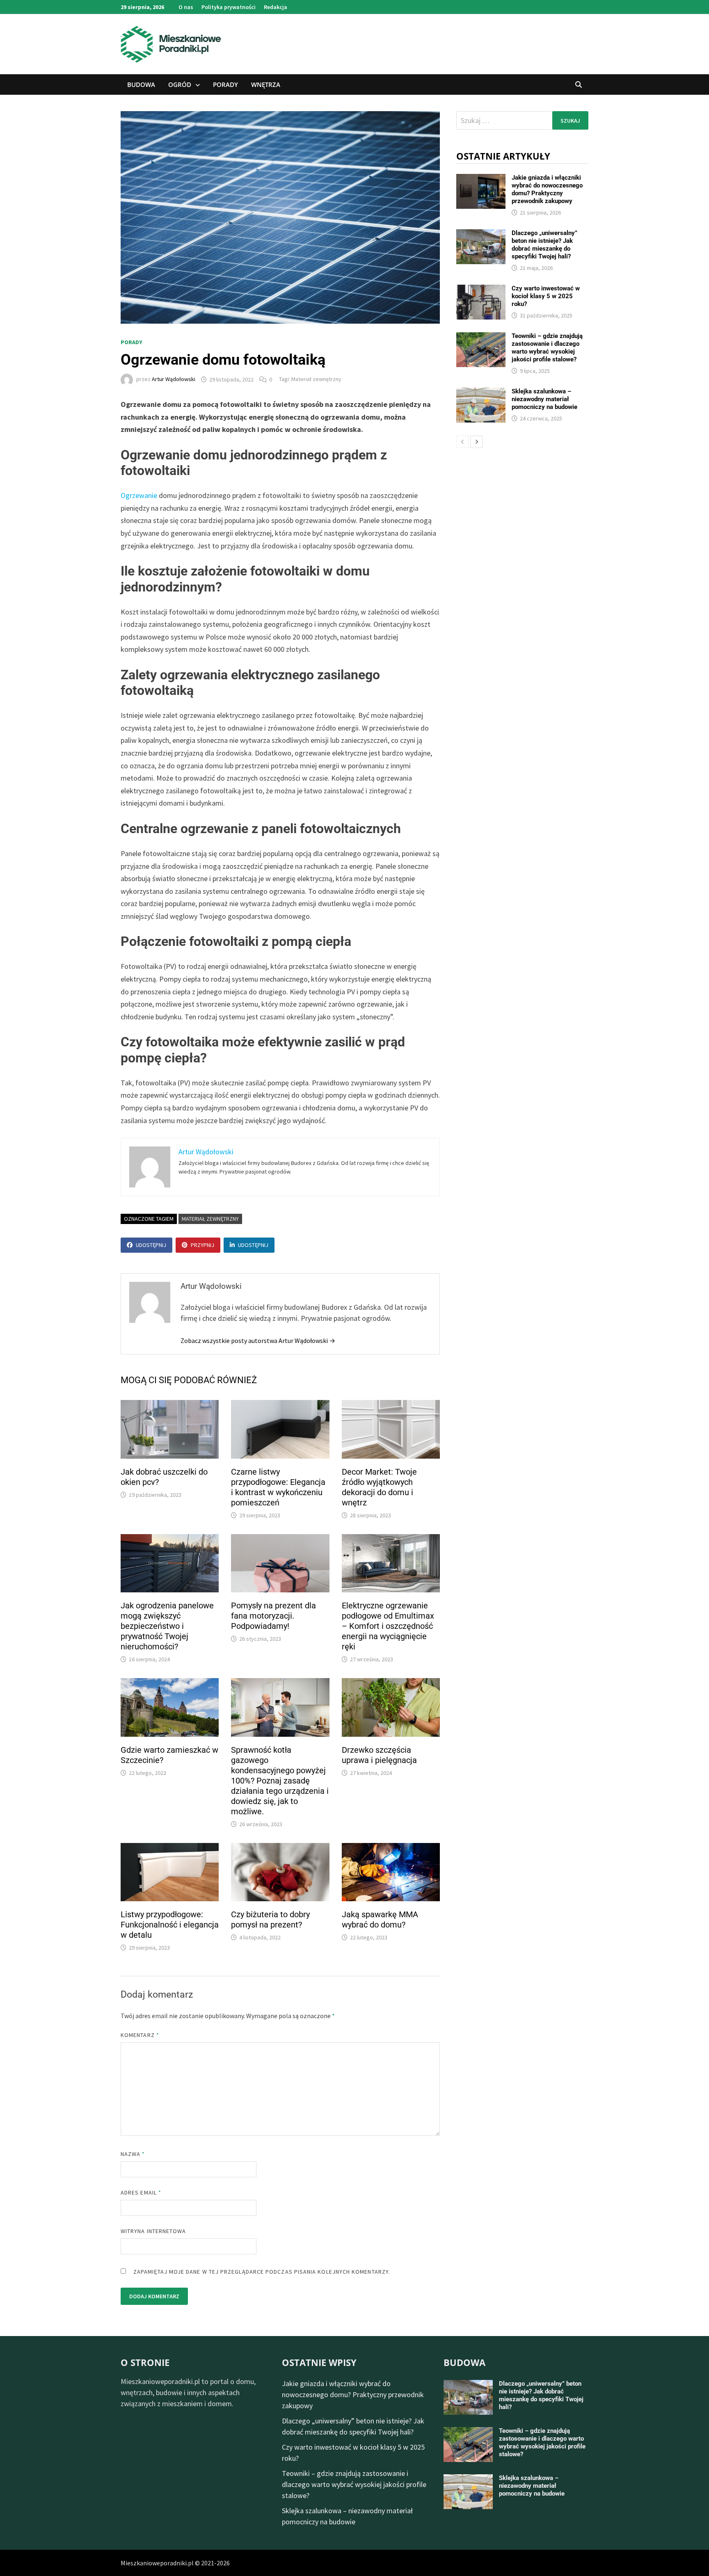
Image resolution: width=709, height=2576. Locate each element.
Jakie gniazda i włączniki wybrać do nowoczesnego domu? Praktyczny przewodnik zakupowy (547, 189)
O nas (186, 7)
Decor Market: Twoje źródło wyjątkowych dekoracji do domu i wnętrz (379, 1487)
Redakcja (276, 7)
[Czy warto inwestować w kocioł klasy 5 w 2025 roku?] (481, 290)
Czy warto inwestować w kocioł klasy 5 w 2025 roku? (546, 296)
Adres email (141, 2192)
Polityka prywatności (229, 7)
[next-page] (476, 442)
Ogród (180, 84)
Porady (225, 84)
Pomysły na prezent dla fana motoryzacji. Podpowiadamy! (273, 1616)
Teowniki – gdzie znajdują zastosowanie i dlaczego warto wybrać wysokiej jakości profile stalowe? (547, 348)
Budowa (141, 84)
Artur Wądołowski (174, 379)
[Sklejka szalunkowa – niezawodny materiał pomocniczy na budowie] (481, 393)
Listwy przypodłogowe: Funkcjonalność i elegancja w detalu (170, 1925)
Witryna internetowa (153, 2231)
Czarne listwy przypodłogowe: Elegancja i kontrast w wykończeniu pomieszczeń (278, 1487)
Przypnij (202, 1245)
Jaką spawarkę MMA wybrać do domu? (380, 1919)
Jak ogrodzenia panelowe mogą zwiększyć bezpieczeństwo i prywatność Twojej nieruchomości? (167, 1626)
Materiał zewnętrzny (316, 379)
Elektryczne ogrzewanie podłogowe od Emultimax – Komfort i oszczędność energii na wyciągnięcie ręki (388, 1626)
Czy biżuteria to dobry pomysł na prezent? (270, 1919)
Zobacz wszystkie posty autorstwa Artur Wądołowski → (258, 1341)
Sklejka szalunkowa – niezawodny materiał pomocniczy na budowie (544, 399)
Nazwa (133, 2154)
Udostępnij (151, 1245)
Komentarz (140, 2035)
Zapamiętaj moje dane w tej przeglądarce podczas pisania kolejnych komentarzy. (262, 2272)
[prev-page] (462, 442)
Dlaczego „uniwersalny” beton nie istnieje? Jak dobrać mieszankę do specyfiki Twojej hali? (544, 245)
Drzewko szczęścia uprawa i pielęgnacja (379, 1755)
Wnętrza (266, 84)
